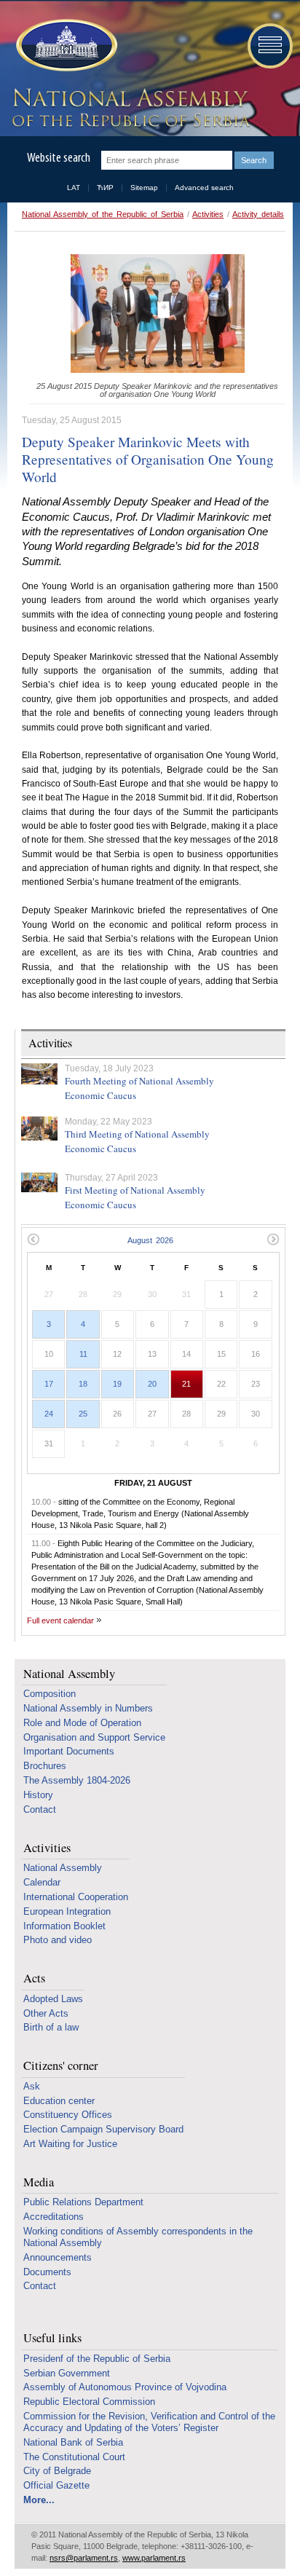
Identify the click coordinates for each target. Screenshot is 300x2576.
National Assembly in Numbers (88, 1708)
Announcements (58, 2257)
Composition (50, 1694)
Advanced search (204, 188)
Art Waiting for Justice (70, 2144)
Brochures (45, 1766)
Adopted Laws (53, 1999)
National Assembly (69, 1674)
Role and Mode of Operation (82, 1723)
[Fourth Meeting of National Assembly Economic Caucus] (39, 1074)
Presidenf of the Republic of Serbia (97, 2359)
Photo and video (58, 1940)
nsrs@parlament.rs (84, 2558)
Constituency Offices (68, 2115)
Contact (40, 1809)
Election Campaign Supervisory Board (103, 2129)
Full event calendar (60, 1620)
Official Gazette (56, 2485)
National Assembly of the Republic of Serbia (103, 214)
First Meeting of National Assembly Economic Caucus (135, 1197)
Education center (59, 2101)
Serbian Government (67, 2373)
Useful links (52, 2338)
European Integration (67, 1911)
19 (117, 1384)
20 (152, 1384)
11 (83, 1354)
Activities (208, 214)
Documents (47, 2272)
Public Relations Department (83, 2202)
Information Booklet (64, 1926)
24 (49, 1414)
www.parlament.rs (154, 2558)
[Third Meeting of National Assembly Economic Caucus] (39, 1129)
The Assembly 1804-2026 (77, 1780)
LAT (74, 188)
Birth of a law (51, 2027)
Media (39, 2182)
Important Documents (69, 1751)
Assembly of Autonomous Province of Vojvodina (125, 2387)
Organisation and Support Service (94, 1737)
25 (83, 1414)
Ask (32, 2086)
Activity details (258, 214)
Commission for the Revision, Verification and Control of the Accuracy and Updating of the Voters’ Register (149, 2422)
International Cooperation (76, 1897)
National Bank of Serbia (73, 2442)
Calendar (42, 1882)
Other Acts (46, 2013)
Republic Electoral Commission (89, 2402)
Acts (34, 1978)
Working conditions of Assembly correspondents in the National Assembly (138, 2237)
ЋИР (105, 188)
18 (83, 1384)
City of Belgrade (57, 2471)
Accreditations (54, 2217)
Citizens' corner (61, 2066)
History (38, 1795)
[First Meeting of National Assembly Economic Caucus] (39, 1182)
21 (186, 1384)
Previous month (33, 1239)
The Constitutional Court (74, 2457)
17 (49, 1384)
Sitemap (144, 188)
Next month (273, 1239)
